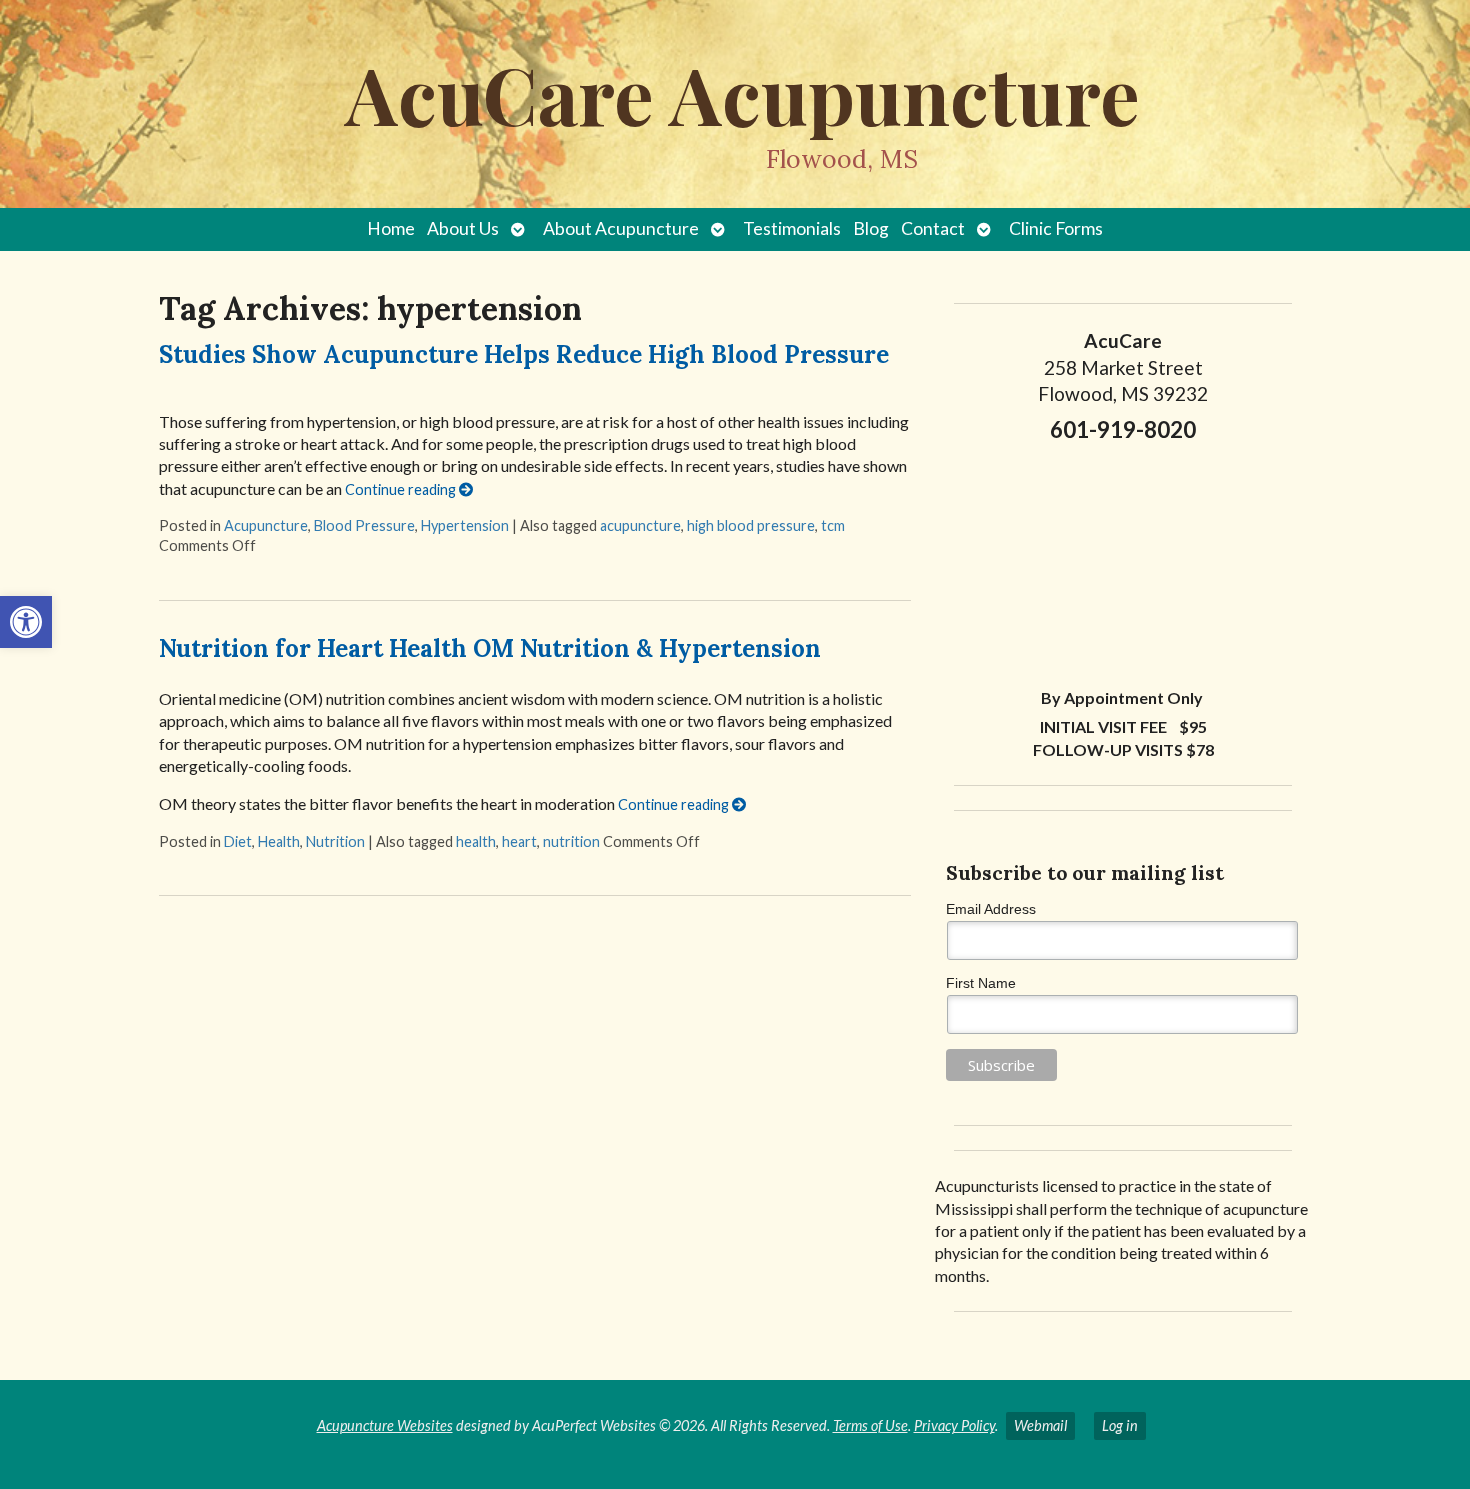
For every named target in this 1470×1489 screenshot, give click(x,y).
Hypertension (465, 525)
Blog (871, 228)
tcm (833, 525)
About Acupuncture (621, 228)
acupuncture (640, 525)
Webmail (1040, 1425)
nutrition (571, 841)
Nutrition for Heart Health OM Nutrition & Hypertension (490, 648)
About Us (463, 228)
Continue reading (402, 489)
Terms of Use (870, 1425)
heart (519, 841)
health (476, 841)
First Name (981, 983)
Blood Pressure (364, 525)
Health (279, 841)
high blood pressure (751, 525)
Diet (238, 841)
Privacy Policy (954, 1425)
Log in (1120, 1425)
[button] (26, 622)
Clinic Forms (1056, 228)
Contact (933, 228)
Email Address (991, 909)
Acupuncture (266, 525)
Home (391, 228)
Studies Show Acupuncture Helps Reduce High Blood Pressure (524, 354)
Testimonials (792, 228)
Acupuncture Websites (385, 1425)
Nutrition (335, 841)
